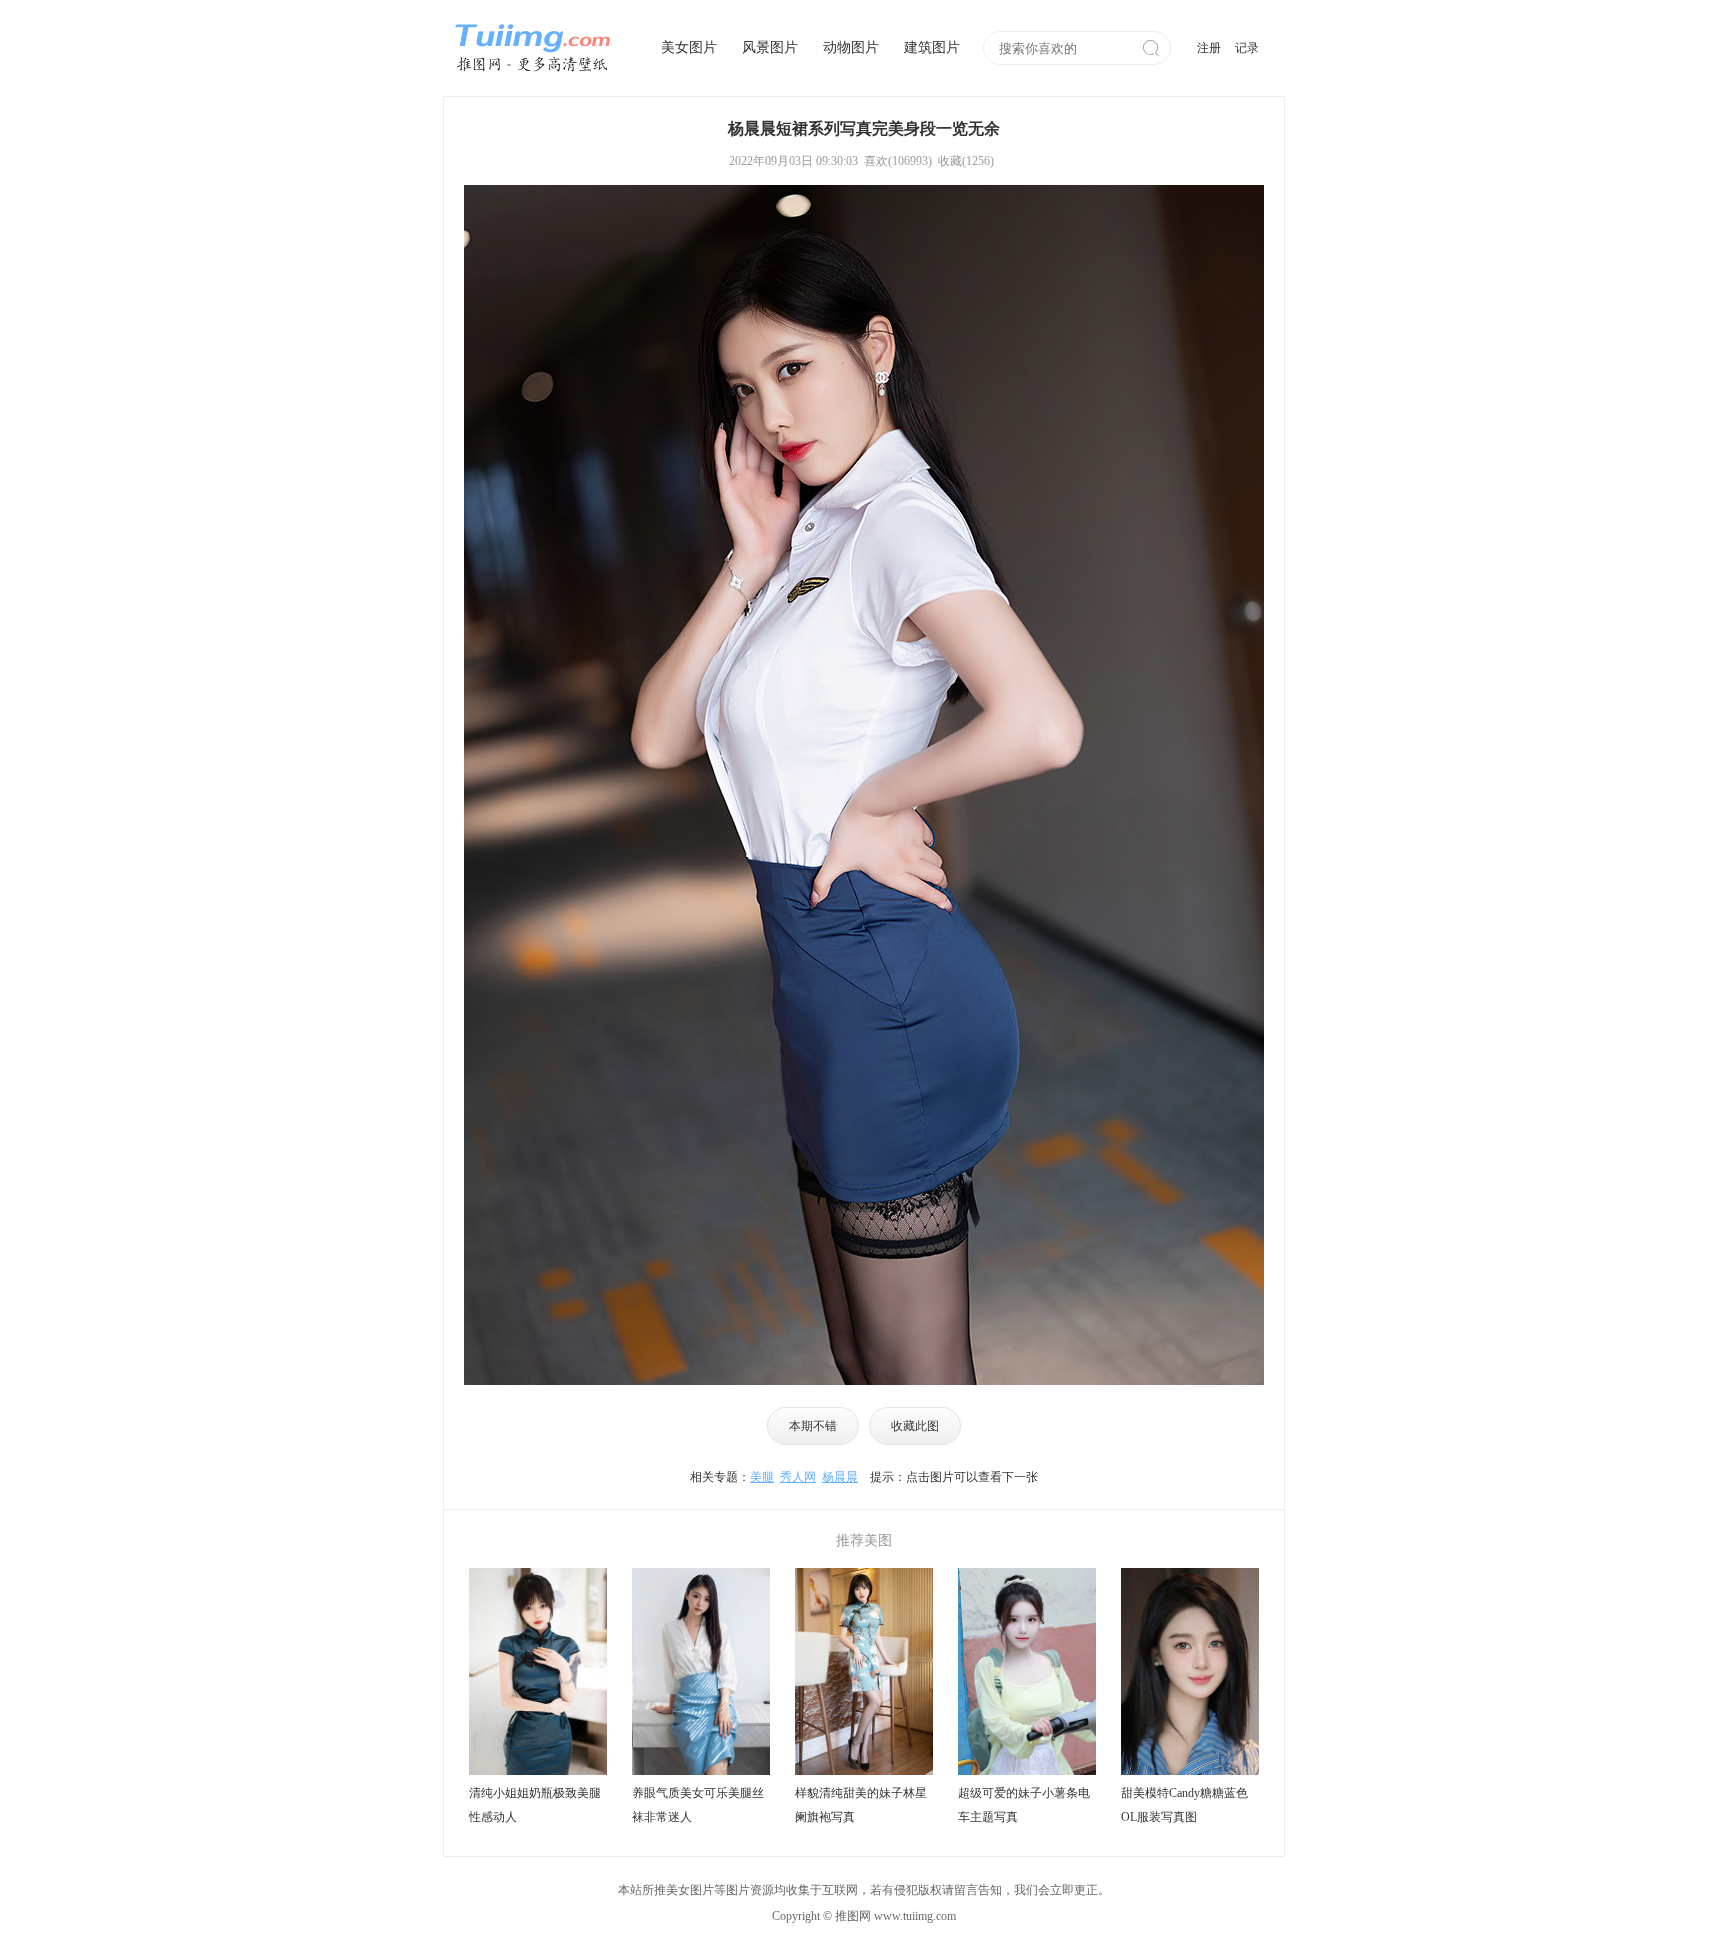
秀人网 (798, 1477)
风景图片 (770, 47)
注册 (1209, 48)
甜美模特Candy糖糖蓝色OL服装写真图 (1184, 1805)
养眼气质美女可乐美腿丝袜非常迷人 (698, 1805)
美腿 (762, 1477)
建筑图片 (932, 47)
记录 (1247, 48)
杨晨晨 (840, 1477)
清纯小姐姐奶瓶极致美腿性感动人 (535, 1805)
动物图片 (851, 47)
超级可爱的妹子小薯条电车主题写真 (1024, 1805)
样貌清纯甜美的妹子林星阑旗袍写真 (861, 1805)
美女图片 (689, 47)
